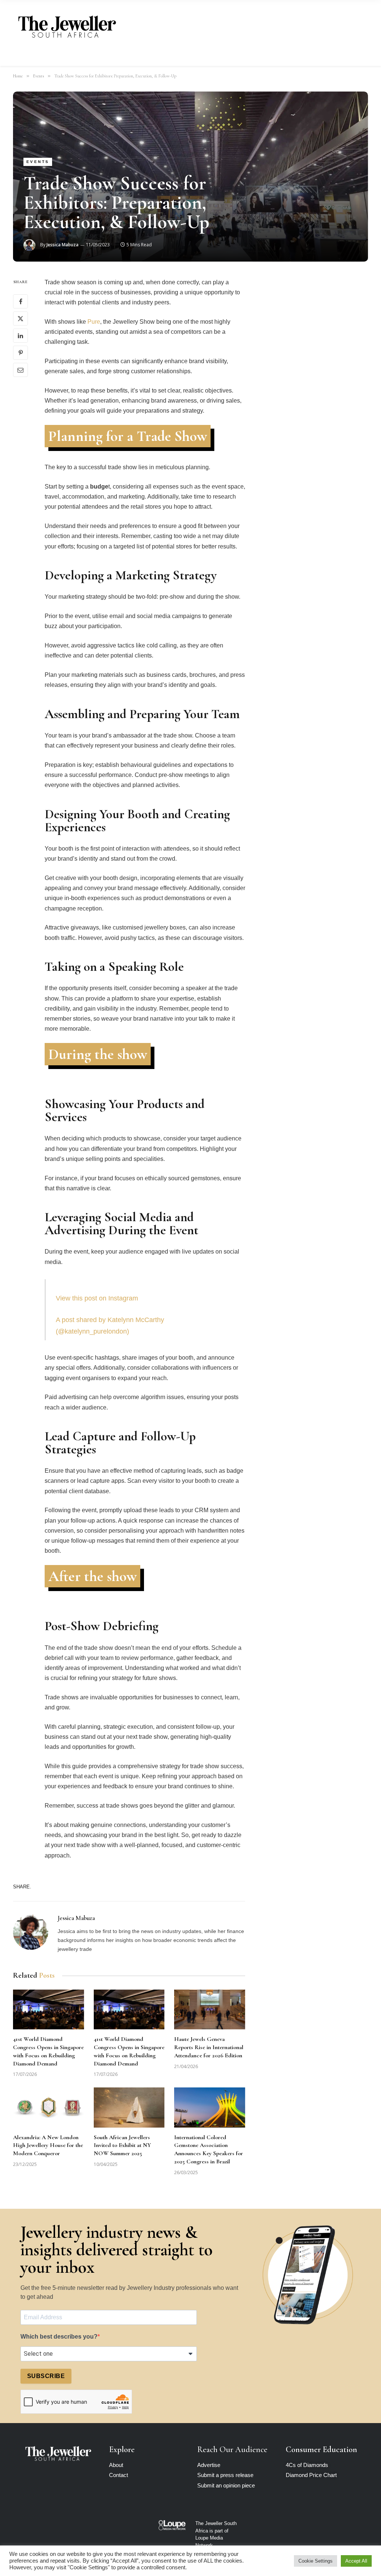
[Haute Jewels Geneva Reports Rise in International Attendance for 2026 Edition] (210, 2009)
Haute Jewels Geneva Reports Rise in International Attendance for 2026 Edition (209, 2047)
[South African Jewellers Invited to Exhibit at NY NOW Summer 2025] (129, 2107)
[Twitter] (20, 319)
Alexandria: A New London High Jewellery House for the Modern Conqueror (48, 2145)
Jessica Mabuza (63, 245)
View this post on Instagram (97, 1298)
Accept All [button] (356, 2561)
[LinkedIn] (20, 336)
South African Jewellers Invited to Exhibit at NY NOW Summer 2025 (122, 2145)
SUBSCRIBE (46, 2376)
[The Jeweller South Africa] (67, 27)
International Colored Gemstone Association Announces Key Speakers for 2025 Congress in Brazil (209, 2149)
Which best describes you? (59, 2337)
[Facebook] (20, 301)
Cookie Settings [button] (316, 2561)
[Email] (20, 370)
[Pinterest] (20, 353)
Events (38, 162)
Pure (94, 322)
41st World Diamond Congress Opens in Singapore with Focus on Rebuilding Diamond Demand (48, 2051)
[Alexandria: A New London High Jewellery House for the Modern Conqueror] (49, 2107)
